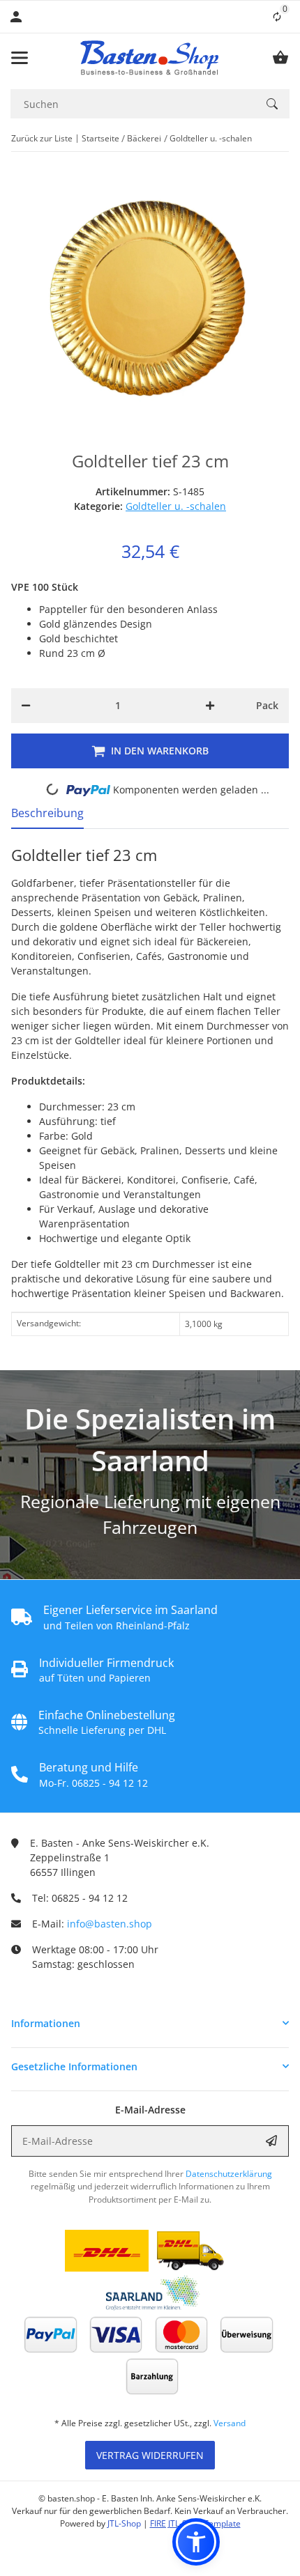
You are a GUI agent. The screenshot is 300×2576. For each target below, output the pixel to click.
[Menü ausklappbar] (20, 58)
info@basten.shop (110, 1924)
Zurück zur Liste (42, 138)
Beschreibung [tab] (47, 813)
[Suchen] (272, 104)
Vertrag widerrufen (150, 2455)
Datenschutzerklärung (229, 2174)
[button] (150, 2023)
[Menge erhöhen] (210, 706)
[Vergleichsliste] (277, 17)
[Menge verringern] (26, 706)
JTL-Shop (125, 2523)
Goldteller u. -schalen (176, 506)
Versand (230, 2423)
